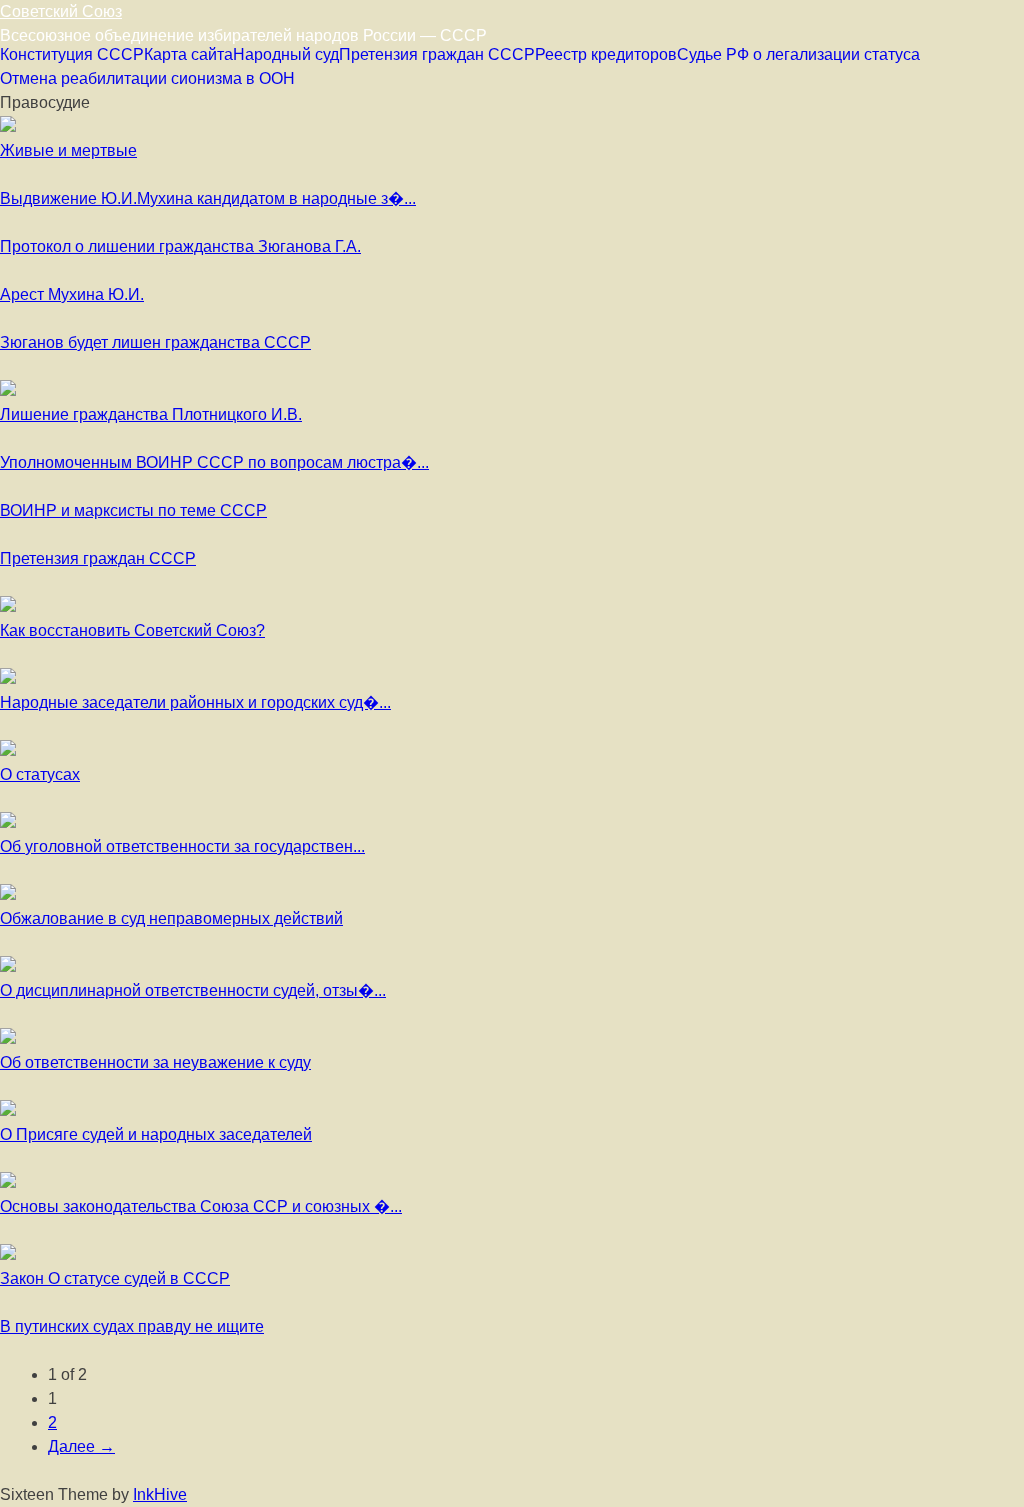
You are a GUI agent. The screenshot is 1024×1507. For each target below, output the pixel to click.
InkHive (160, 1494)
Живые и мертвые (68, 150)
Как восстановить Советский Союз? (132, 630)
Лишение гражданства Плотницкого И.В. (151, 414)
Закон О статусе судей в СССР (115, 1278)
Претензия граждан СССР (437, 54)
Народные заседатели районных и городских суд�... (195, 702)
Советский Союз (61, 11)
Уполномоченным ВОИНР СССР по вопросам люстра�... (214, 462)
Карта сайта (188, 54)
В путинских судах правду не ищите (132, 1326)
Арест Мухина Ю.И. (72, 294)
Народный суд (286, 54)
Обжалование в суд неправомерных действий (171, 918)
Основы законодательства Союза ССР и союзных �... (201, 1206)
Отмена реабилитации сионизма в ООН (147, 78)
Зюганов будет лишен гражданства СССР (155, 342)
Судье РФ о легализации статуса (798, 54)
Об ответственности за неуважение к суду (155, 1062)
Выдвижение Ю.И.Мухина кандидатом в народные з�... (208, 198)
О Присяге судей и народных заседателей (156, 1134)
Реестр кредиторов (606, 54)
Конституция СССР (72, 54)
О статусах (40, 774)
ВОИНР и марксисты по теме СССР (133, 510)
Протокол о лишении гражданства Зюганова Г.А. (180, 246)
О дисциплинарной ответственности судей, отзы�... (193, 990)
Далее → (81, 1446)
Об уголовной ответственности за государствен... (182, 846)
